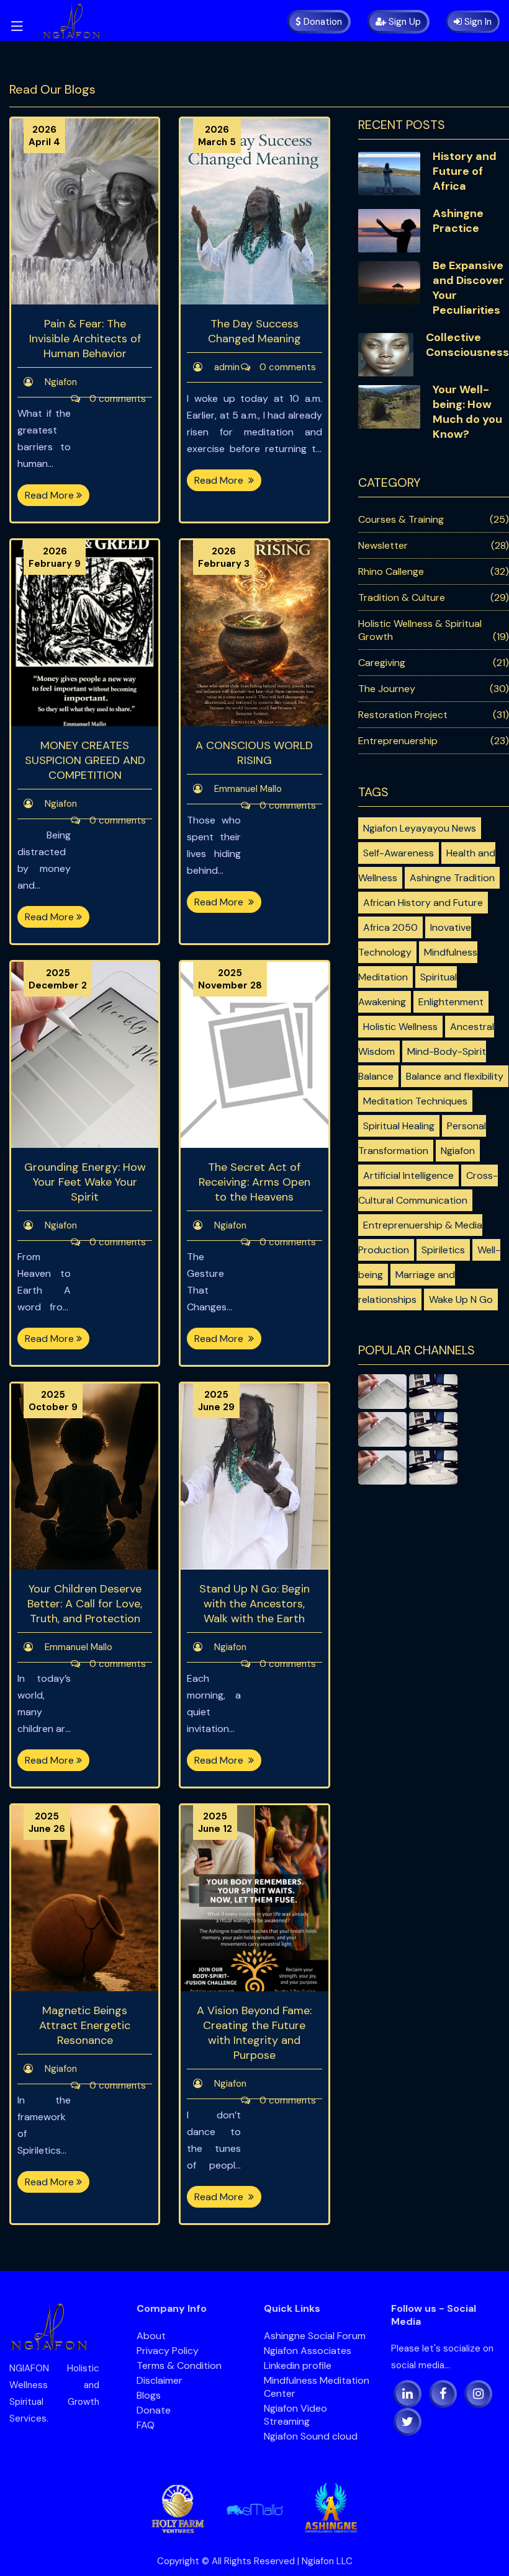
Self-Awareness (399, 853)
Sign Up (403, 22)
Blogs (154, 2395)
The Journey (387, 689)
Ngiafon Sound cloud (311, 2436)
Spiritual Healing (399, 1126)
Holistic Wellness (400, 1027)
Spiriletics (443, 1250)
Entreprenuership (398, 741)
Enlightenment (451, 1002)
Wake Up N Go (461, 1299)
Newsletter (383, 545)
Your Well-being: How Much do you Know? (467, 412)
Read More (51, 495)
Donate (159, 2410)
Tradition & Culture (402, 597)
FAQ (151, 2425)
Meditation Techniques (415, 1101)
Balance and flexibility (455, 1076)
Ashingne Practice (458, 221)
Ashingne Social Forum (315, 2336)
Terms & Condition (179, 2365)
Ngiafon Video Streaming (295, 2415)
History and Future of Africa (465, 171)
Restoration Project (403, 715)
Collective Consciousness (467, 345)
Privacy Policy (173, 2351)
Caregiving (382, 663)
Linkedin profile (298, 2365)
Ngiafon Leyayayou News (420, 828)
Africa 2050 (390, 927)
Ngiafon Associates (308, 2351)
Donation (322, 22)
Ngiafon (458, 1151)
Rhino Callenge (391, 571)
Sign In (477, 22)
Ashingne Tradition (452, 878)
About (156, 2336)
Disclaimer (160, 2380)
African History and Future (423, 903)
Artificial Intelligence (408, 1175)
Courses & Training (401, 519)
